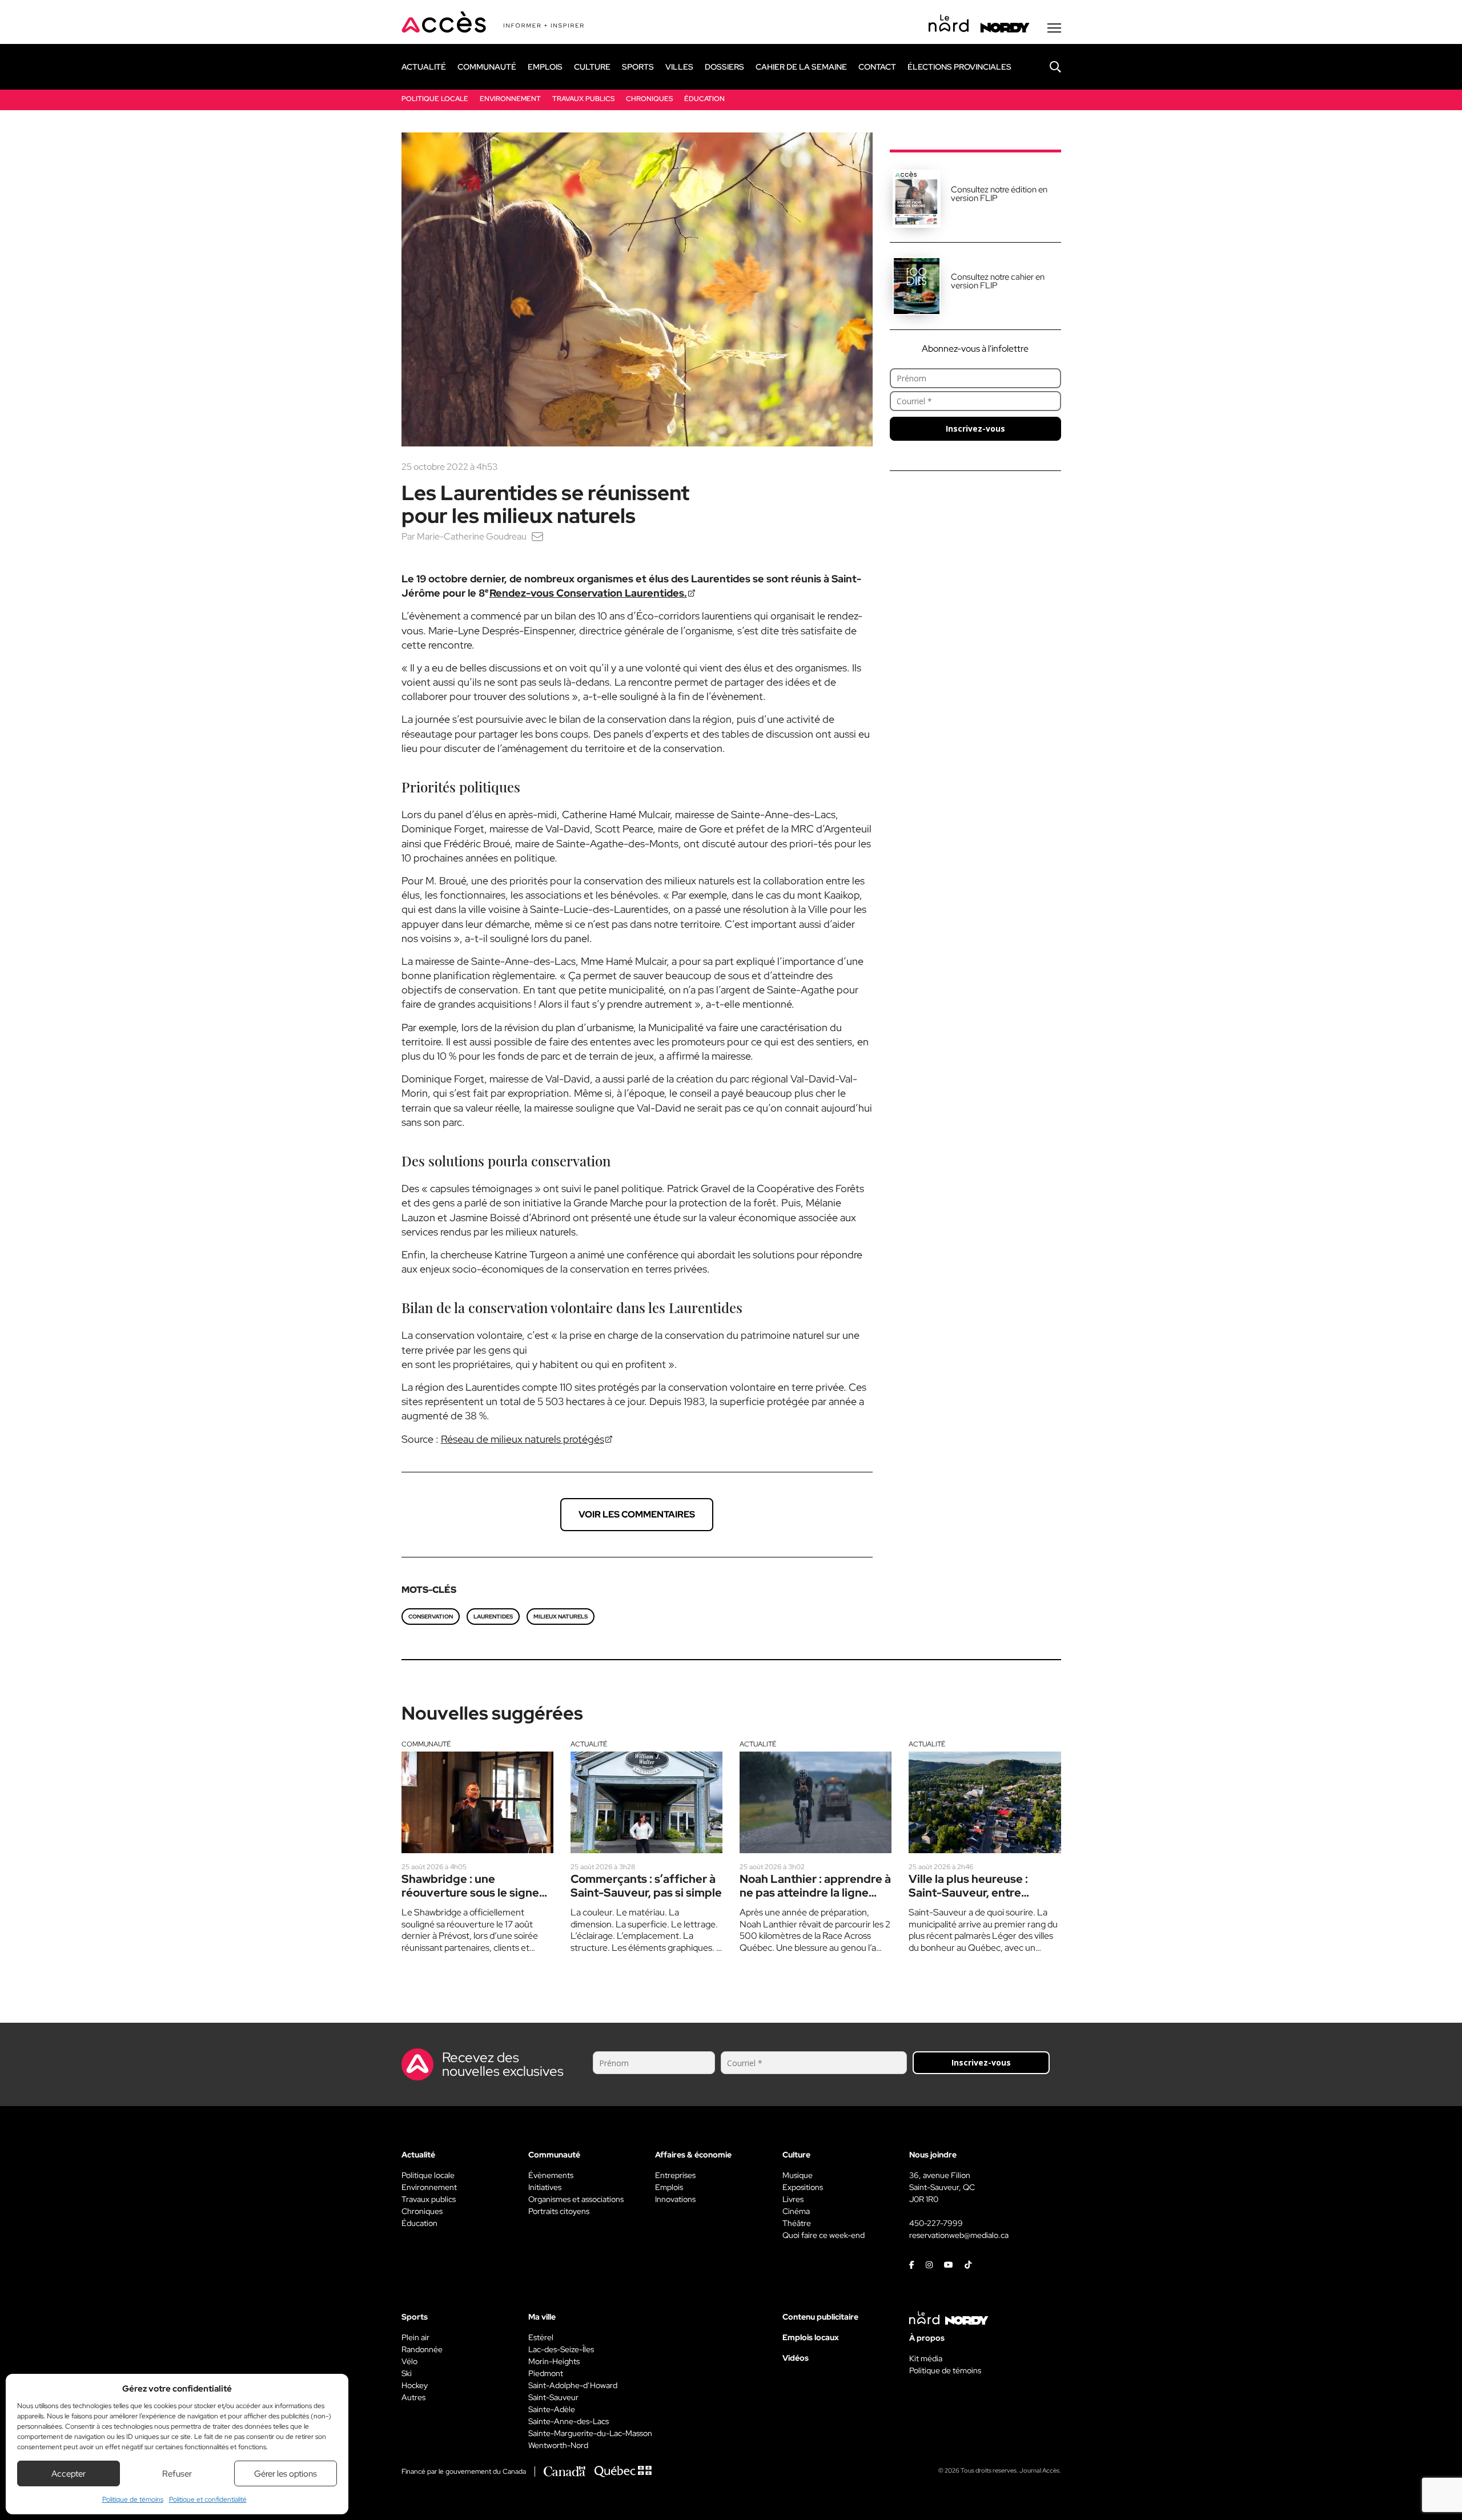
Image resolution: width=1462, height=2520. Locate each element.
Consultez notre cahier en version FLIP (998, 281)
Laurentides (493, 1617)
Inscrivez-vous (975, 428)
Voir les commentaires (637, 1514)
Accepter (69, 2474)
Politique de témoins (133, 2499)
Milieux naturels (561, 1617)
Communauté (426, 1744)
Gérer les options (286, 2474)
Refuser (177, 2474)
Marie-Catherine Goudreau (472, 536)
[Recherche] (1047, 67)
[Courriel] (537, 536)
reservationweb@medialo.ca (959, 2235)
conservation (431, 1617)
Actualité (589, 1744)
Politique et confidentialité (208, 2499)
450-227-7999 (936, 2223)
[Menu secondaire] (1054, 28)
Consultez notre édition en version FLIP (999, 194)
